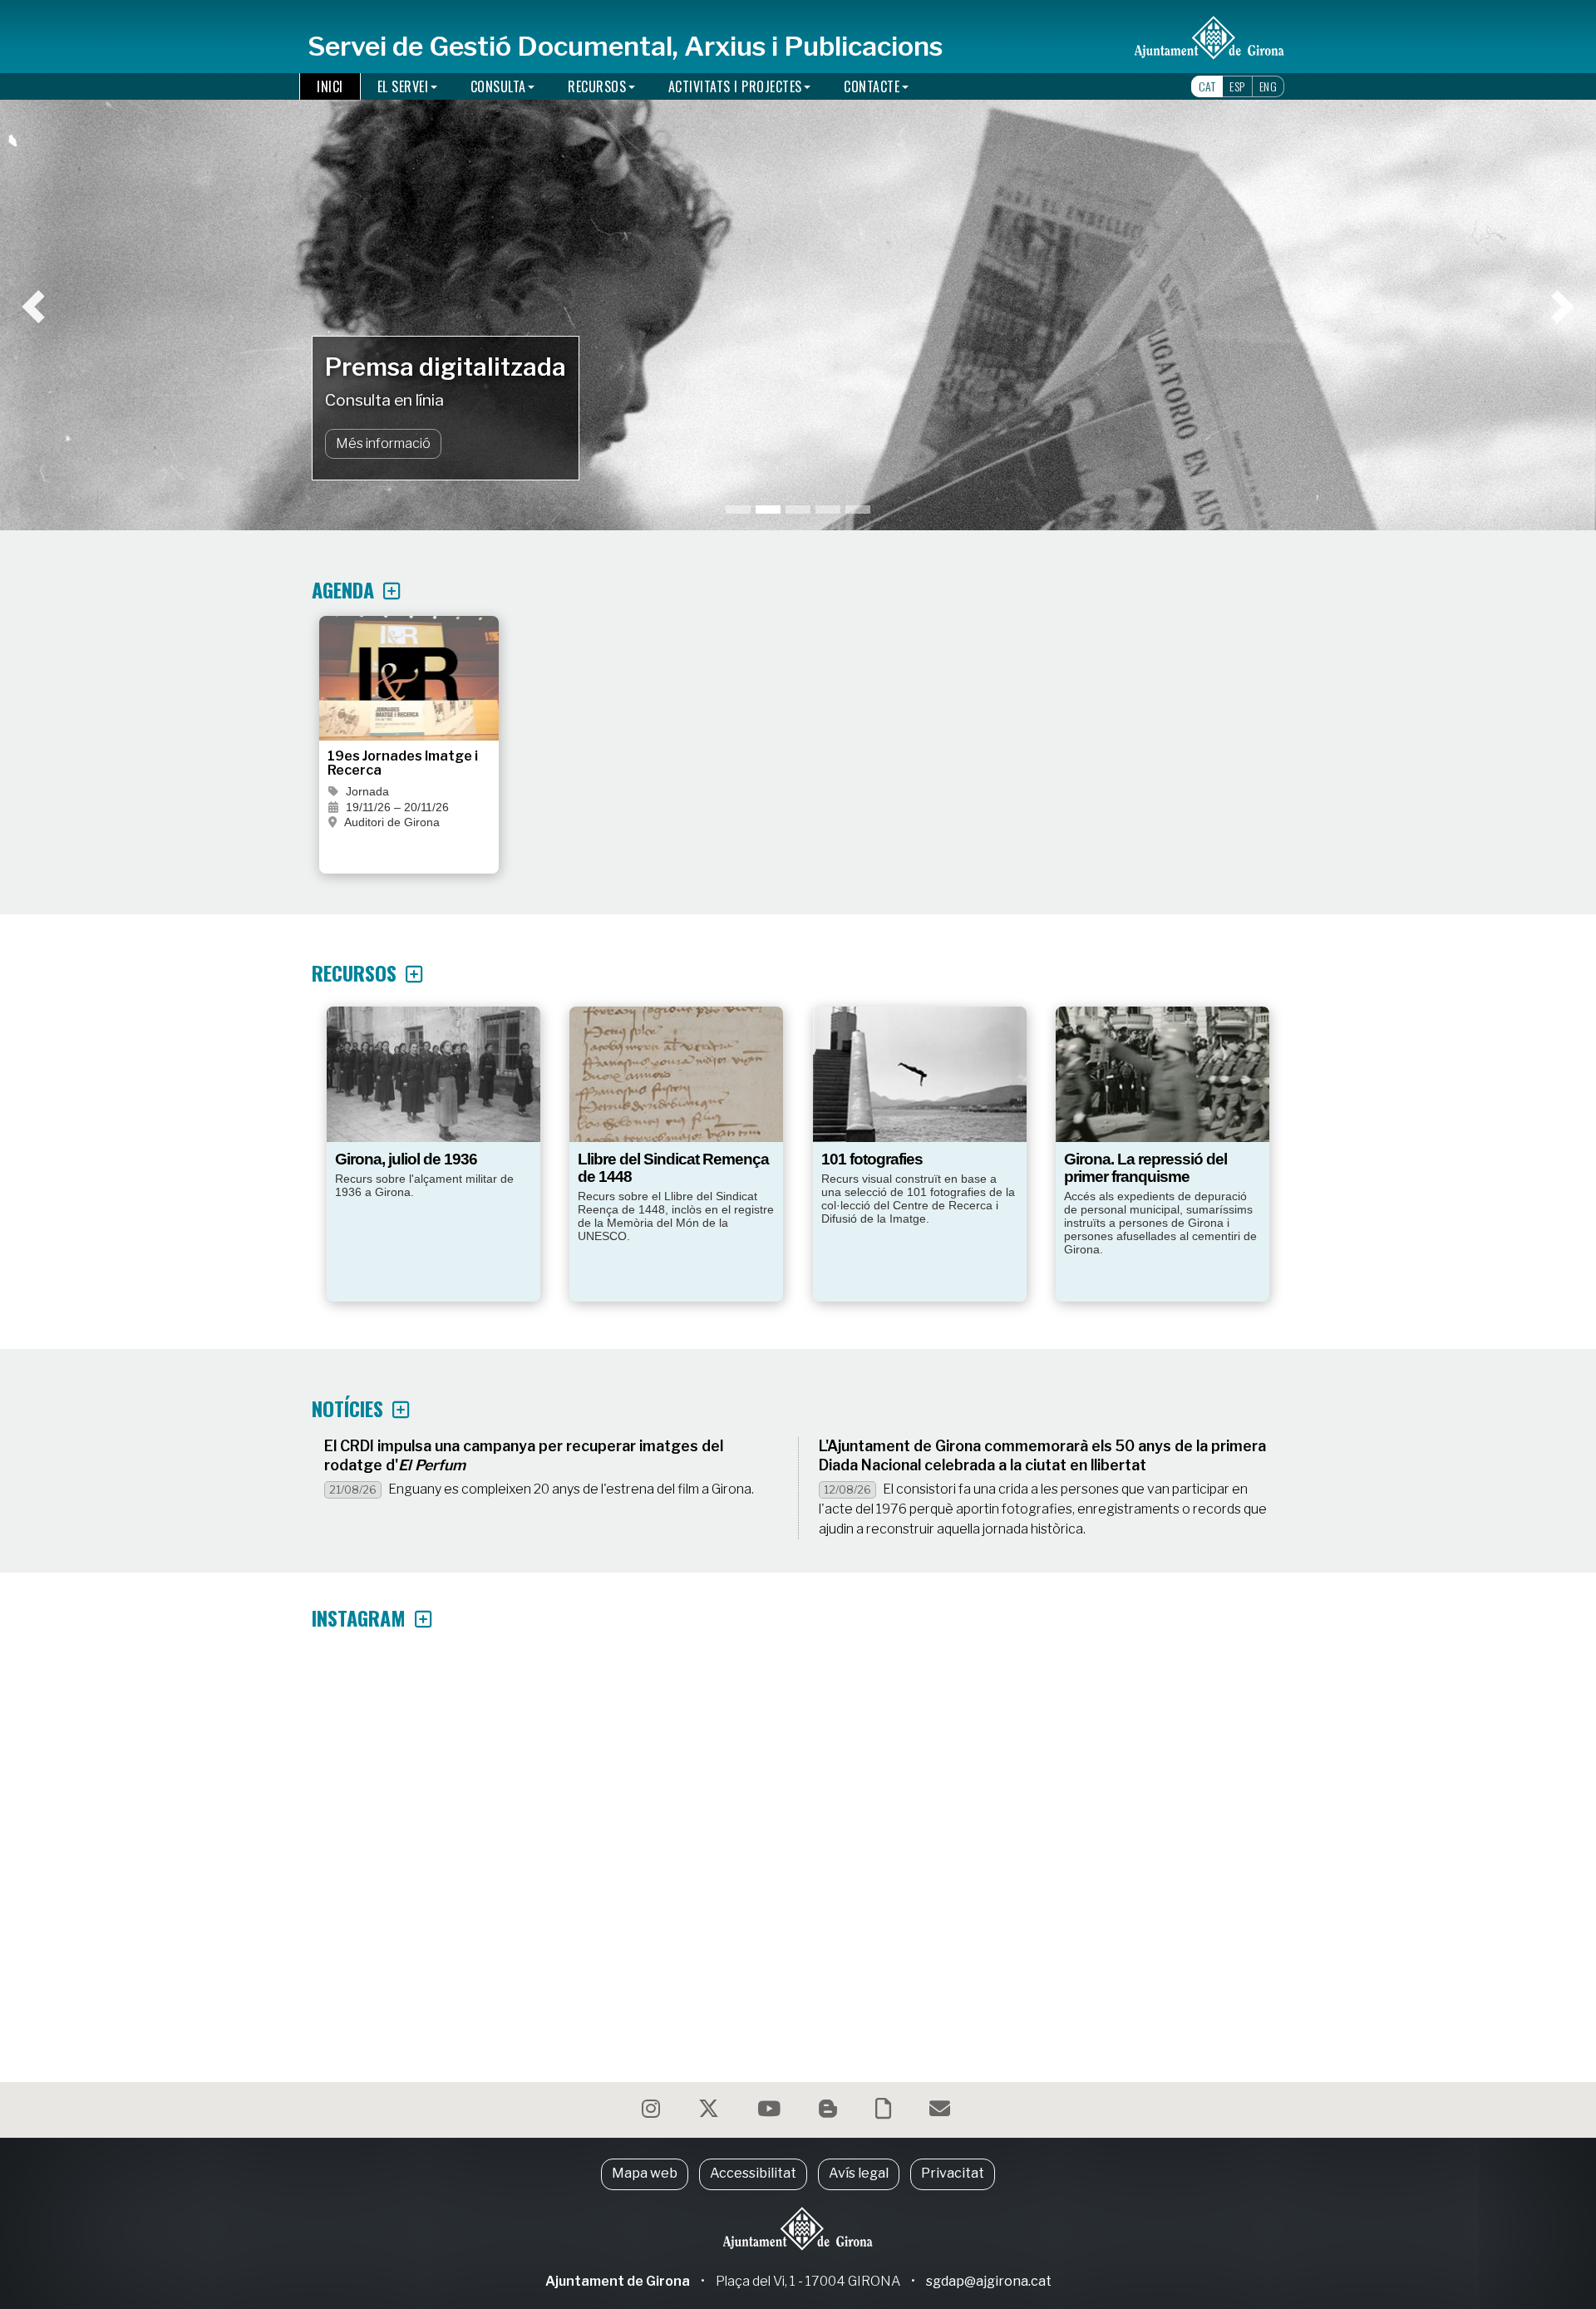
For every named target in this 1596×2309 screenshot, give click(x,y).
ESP (1237, 86)
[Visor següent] (1451, 265)
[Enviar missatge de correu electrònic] (942, 2112)
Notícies (350, 1408)
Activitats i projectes (735, 86)
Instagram (361, 1617)
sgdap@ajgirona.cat (989, 2281)
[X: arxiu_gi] (711, 2112)
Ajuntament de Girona (618, 2281)
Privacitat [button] (953, 2173)
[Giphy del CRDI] (885, 2112)
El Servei (403, 86)
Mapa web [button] (645, 2173)
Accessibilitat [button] (753, 2173)
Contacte (872, 86)
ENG (1268, 86)
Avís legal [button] (859, 2173)
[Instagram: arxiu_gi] (653, 2112)
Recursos (597, 86)
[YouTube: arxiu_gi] (771, 2112)
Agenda (345, 589)
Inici (330, 86)
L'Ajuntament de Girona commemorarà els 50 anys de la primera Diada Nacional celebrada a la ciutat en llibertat (1042, 1455)
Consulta (498, 86)
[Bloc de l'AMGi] (830, 2112)
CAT (1207, 86)
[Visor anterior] (145, 265)
